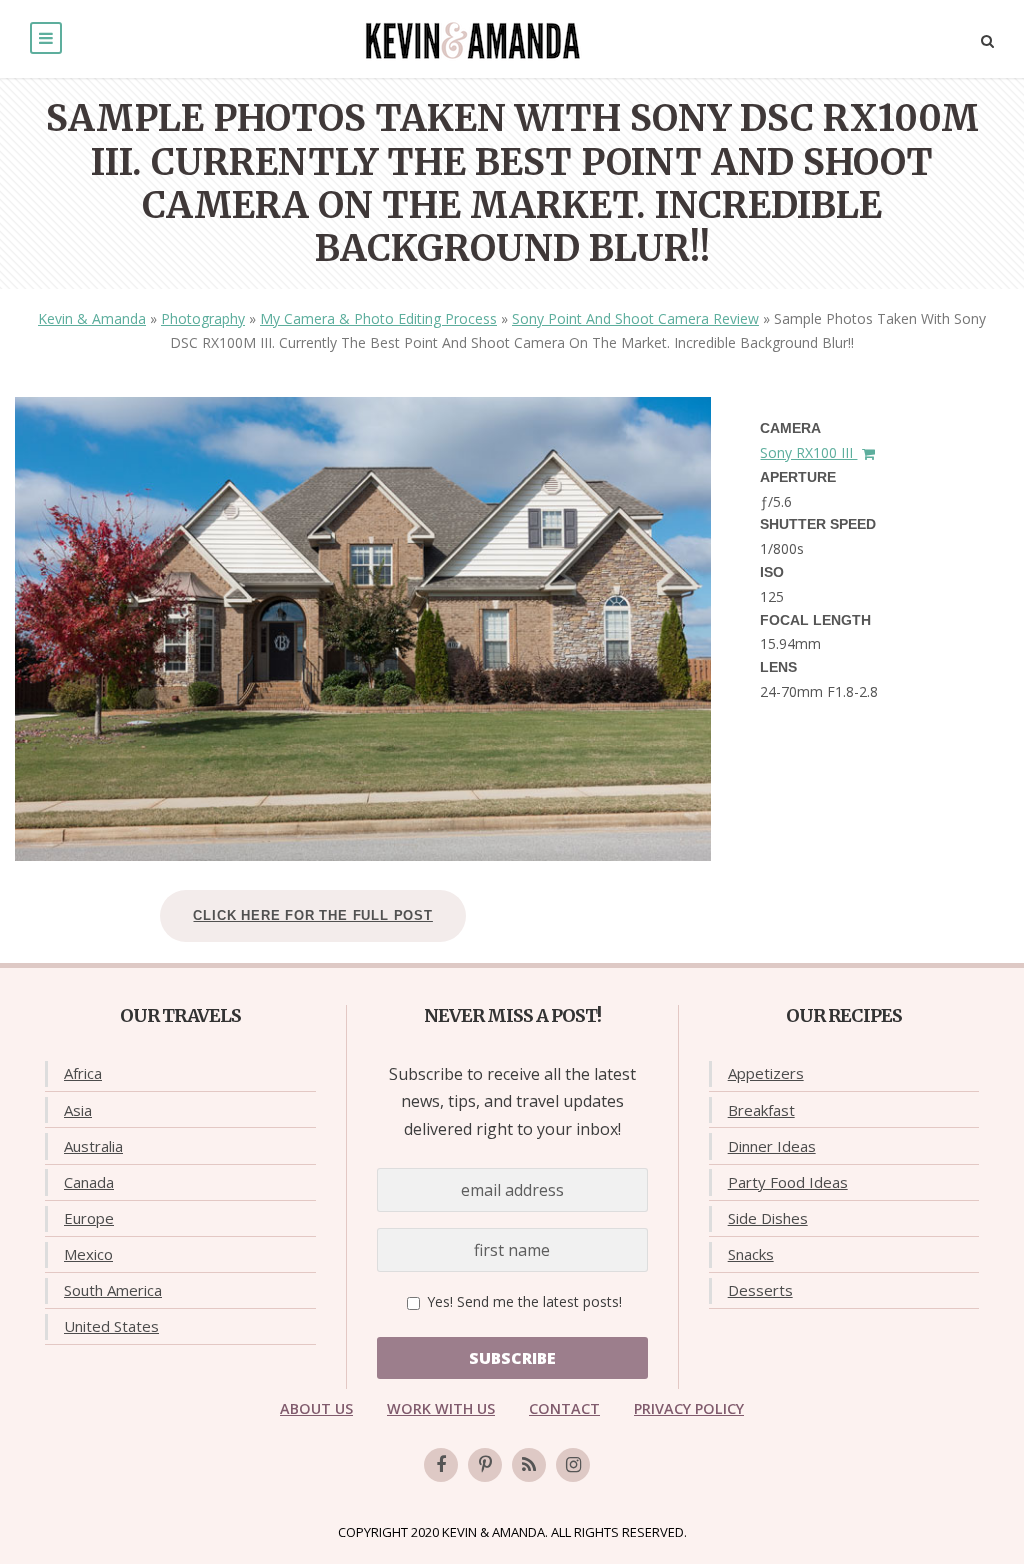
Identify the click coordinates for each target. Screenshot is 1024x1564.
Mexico (88, 1254)
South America (113, 1290)
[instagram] (573, 1465)
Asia (78, 1110)
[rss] (529, 1465)
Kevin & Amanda (92, 318)
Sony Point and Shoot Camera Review (635, 318)
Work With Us (441, 1408)
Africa (83, 1073)
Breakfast (761, 1110)
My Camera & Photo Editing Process (378, 318)
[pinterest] (485, 1465)
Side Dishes (768, 1218)
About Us (316, 1408)
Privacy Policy (689, 1408)
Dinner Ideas (772, 1146)
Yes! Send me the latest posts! (522, 1301)
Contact (564, 1408)
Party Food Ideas (788, 1182)
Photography (203, 318)
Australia (93, 1146)
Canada (89, 1182)
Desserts (760, 1290)
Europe (89, 1218)
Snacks (751, 1254)
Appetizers (766, 1073)
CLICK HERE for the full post (312, 915)
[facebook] (441, 1465)
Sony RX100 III (808, 452)
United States (111, 1326)
